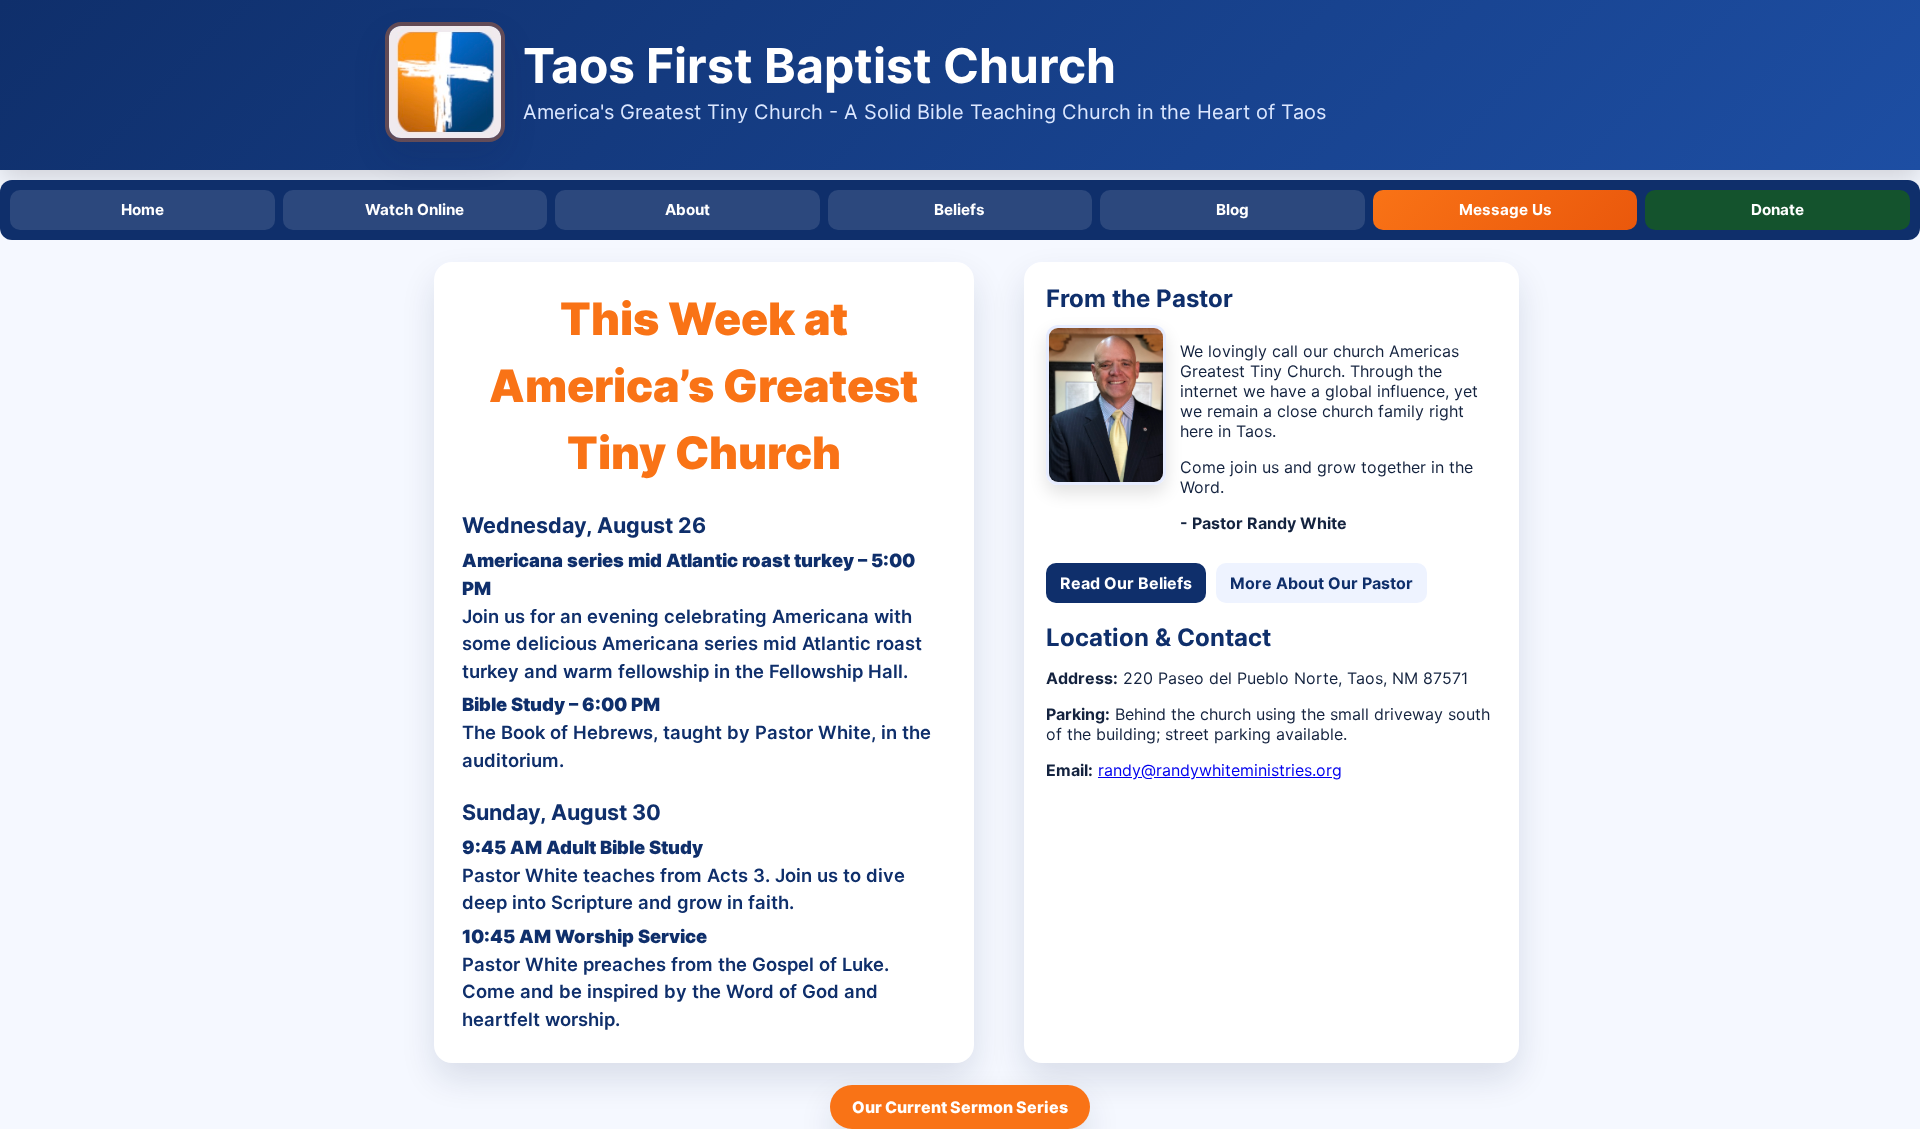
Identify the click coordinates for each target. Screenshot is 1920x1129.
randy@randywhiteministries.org (1220, 770)
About (687, 209)
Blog (1232, 209)
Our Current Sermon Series (960, 1107)
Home (142, 209)
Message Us (1505, 209)
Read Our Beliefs (1126, 583)
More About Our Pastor (1321, 583)
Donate (1777, 209)
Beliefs (959, 209)
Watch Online (414, 209)
